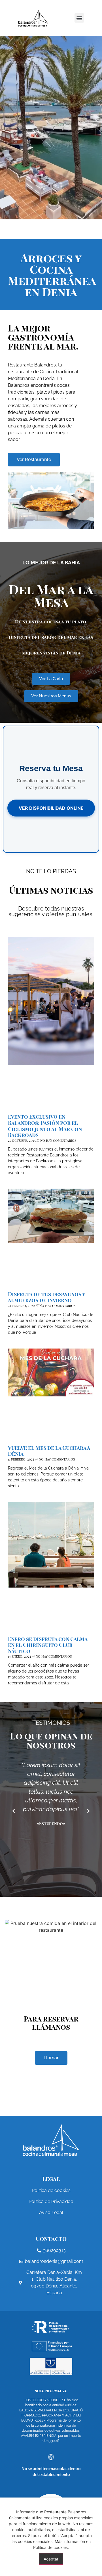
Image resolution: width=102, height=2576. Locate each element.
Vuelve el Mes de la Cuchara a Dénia (49, 1451)
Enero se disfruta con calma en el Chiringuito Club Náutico (48, 1645)
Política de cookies (50, 2547)
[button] (79, 18)
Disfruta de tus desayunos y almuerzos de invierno (46, 1297)
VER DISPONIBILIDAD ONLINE (51, 808)
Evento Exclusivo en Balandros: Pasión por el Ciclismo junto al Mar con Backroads (45, 1126)
